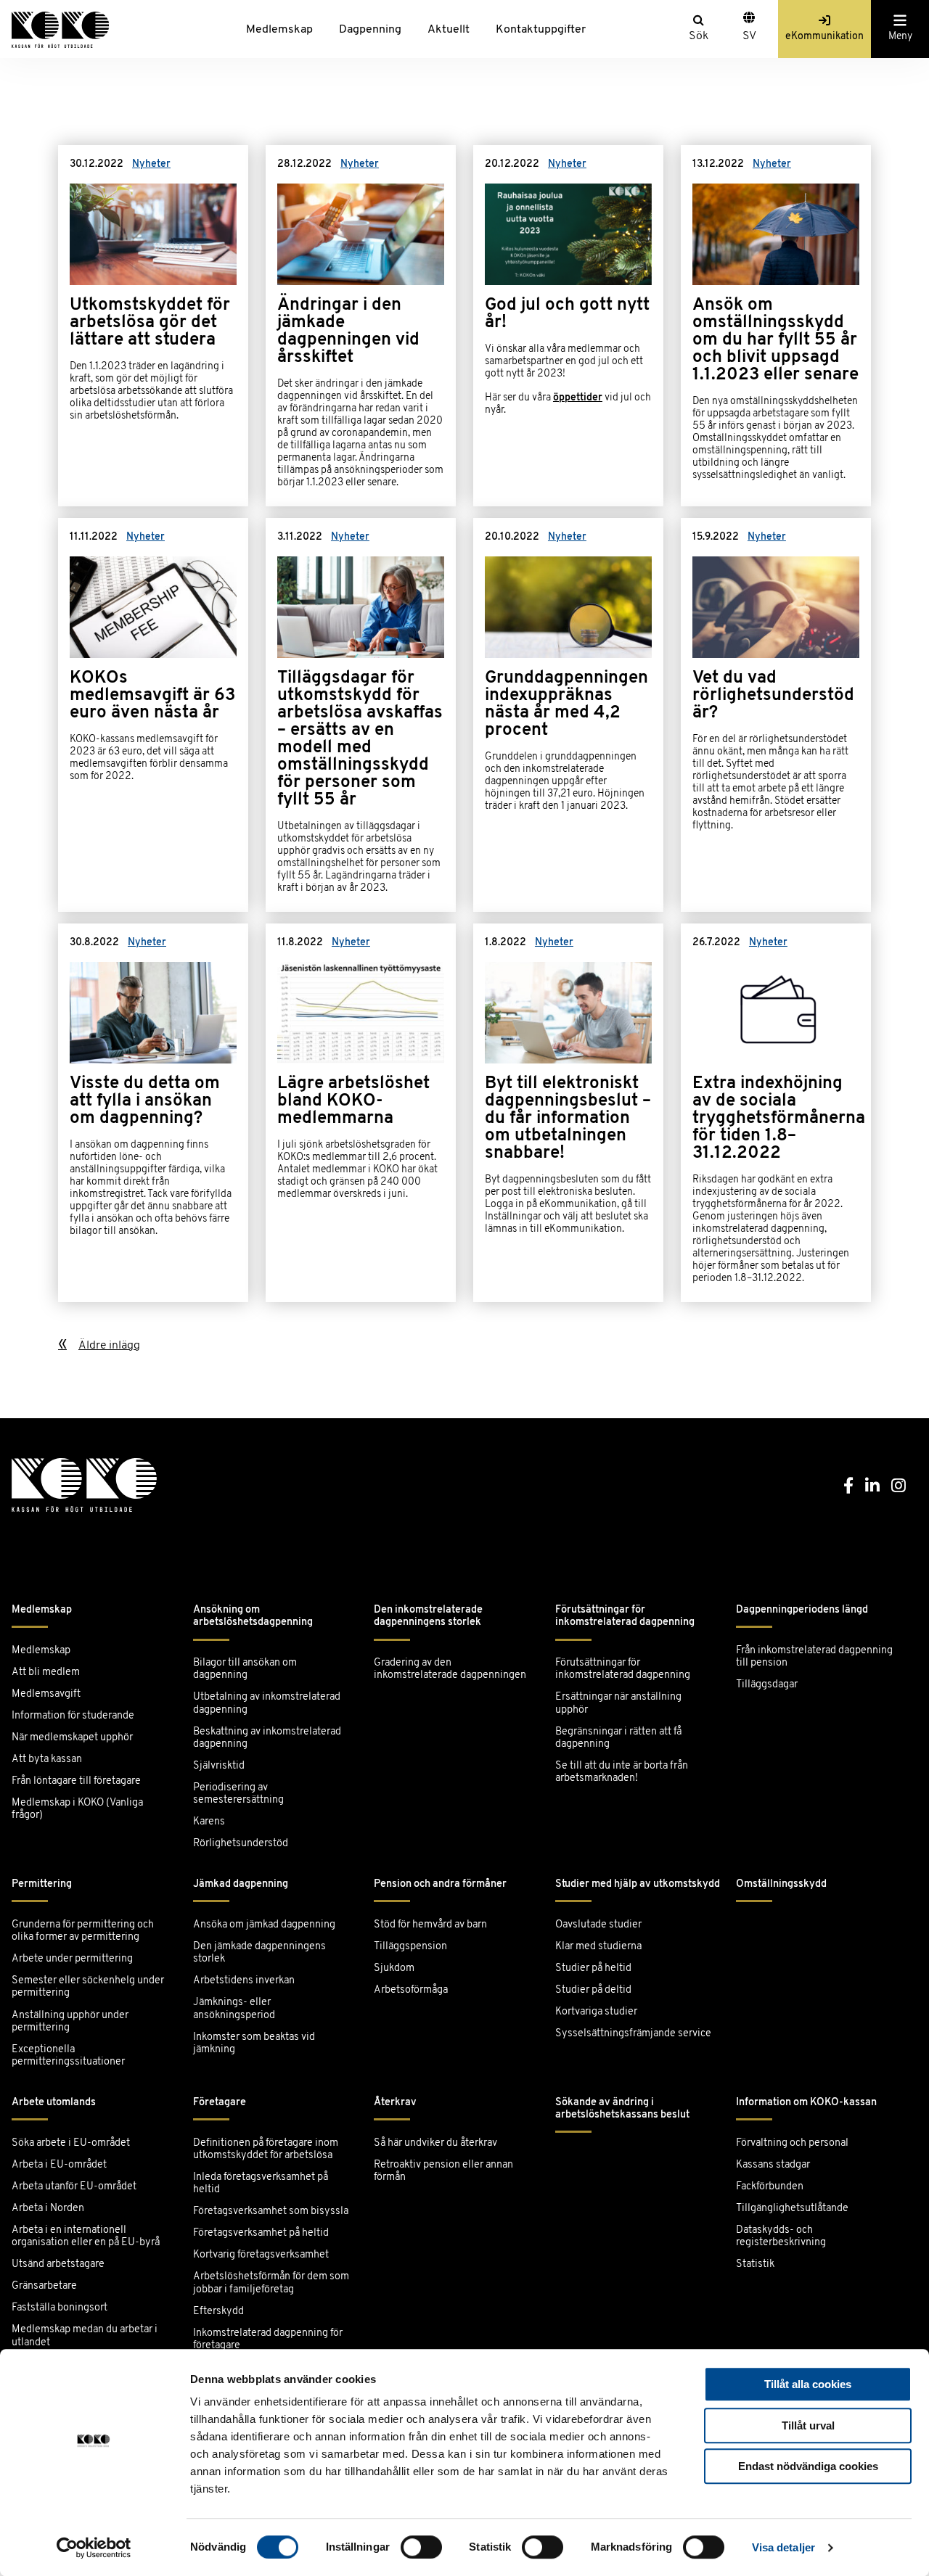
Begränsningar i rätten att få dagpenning (618, 1738)
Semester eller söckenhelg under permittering (88, 1987)
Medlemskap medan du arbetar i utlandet (85, 2336)
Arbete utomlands (54, 2103)
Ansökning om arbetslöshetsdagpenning (253, 1616)
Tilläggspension (410, 1947)
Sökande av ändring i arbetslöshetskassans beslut (622, 2109)
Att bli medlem (46, 1672)
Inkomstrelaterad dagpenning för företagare (268, 2340)
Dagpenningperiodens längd (802, 1610)
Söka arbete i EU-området (71, 2143)
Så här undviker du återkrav (435, 2143)
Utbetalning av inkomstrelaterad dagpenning (267, 1703)
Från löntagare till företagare (76, 1781)
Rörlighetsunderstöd (241, 1844)
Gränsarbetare (44, 2286)
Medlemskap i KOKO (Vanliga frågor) (77, 1809)
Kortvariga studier (596, 2012)
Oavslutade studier (598, 1925)
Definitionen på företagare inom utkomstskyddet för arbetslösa (266, 2149)
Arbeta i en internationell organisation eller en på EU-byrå (86, 2236)
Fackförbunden (770, 2187)
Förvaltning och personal (792, 2143)
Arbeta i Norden (48, 2209)
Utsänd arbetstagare (58, 2264)
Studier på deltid (593, 1990)
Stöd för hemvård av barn (430, 1925)
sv (749, 36)
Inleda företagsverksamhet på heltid (261, 2184)
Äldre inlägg (109, 1346)
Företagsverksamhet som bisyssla (271, 2211)
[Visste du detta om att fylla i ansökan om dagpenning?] (153, 1113)
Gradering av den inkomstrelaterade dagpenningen (450, 1669)
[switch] (421, 2547)
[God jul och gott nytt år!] (568, 326)
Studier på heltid (593, 1968)
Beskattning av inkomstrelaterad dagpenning (267, 1738)
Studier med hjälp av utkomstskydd (638, 1884)
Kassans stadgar (773, 2165)
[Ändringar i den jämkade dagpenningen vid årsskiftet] (361, 326)
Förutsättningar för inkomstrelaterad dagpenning (625, 1616)
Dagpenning (370, 30)
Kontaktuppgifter (541, 30)
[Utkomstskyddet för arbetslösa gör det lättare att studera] (153, 326)
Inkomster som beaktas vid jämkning (254, 2044)
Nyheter (151, 164)
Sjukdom (394, 1968)
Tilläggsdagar (767, 1685)
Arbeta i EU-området (59, 2165)
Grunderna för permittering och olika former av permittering (83, 1931)
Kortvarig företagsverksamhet (261, 2255)
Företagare (220, 2103)
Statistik (755, 2264)
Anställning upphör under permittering (70, 2022)
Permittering (42, 1884)
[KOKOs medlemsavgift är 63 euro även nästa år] (153, 715)
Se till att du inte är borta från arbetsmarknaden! (622, 1772)
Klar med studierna (598, 1947)
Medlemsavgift (46, 1694)
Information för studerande (73, 1716)
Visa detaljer (783, 2547)
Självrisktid (219, 1766)
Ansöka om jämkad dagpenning (264, 1925)
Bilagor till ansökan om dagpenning (245, 1669)
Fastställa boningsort (60, 2308)
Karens (209, 1822)
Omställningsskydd (781, 1884)
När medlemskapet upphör (72, 1738)
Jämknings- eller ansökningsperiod (234, 2009)
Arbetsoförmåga (411, 1990)
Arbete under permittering (72, 1959)
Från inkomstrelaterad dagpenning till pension (814, 1657)
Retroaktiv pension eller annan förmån (443, 2171)
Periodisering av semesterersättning (238, 1794)
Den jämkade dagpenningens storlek (259, 1953)
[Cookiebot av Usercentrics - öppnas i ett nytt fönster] (94, 2548)
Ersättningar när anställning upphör (618, 1703)
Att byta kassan (47, 1760)
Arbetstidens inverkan (244, 1981)
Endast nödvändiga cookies (808, 2466)
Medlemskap (279, 30)
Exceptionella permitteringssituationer (68, 2056)
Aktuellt (449, 30)
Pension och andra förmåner (440, 1884)
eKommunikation (824, 37)
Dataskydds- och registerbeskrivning (781, 2236)
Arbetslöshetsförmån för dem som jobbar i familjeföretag (271, 2283)
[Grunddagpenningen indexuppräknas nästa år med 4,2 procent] (568, 715)
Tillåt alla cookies (808, 2384)
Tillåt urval (808, 2425)
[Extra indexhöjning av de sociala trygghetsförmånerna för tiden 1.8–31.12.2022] (776, 1113)
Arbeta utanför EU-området (74, 2187)
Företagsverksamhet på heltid (261, 2233)
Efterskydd (218, 2312)
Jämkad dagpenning (241, 1884)
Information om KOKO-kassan (806, 2103)
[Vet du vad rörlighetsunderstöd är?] (776, 715)
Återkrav (395, 2103)
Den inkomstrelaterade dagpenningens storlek (428, 1616)
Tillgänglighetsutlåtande (792, 2209)
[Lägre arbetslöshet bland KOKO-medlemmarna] (361, 1113)
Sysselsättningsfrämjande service (633, 2034)
